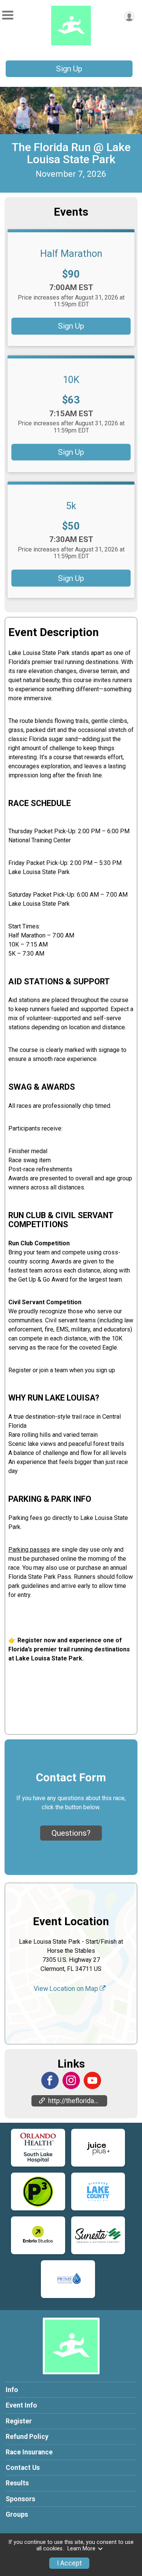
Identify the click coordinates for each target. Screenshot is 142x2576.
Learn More (81, 2549)
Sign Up (69, 69)
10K (71, 380)
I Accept (69, 2563)
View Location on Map (67, 1989)
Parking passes (29, 1550)
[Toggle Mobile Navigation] (8, 15)
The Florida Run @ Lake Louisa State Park (71, 153)
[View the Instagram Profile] (71, 2080)
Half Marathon (71, 253)
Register (19, 2421)
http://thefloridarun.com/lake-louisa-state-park (78, 2101)
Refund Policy (27, 2437)
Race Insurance (29, 2452)
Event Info (21, 2405)
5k (71, 506)
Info (12, 2390)
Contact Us (23, 2468)
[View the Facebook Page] (50, 2080)
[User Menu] (129, 16)
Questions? (71, 1833)
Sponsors (20, 2499)
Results (17, 2483)
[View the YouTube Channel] (92, 2080)
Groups (17, 2514)
